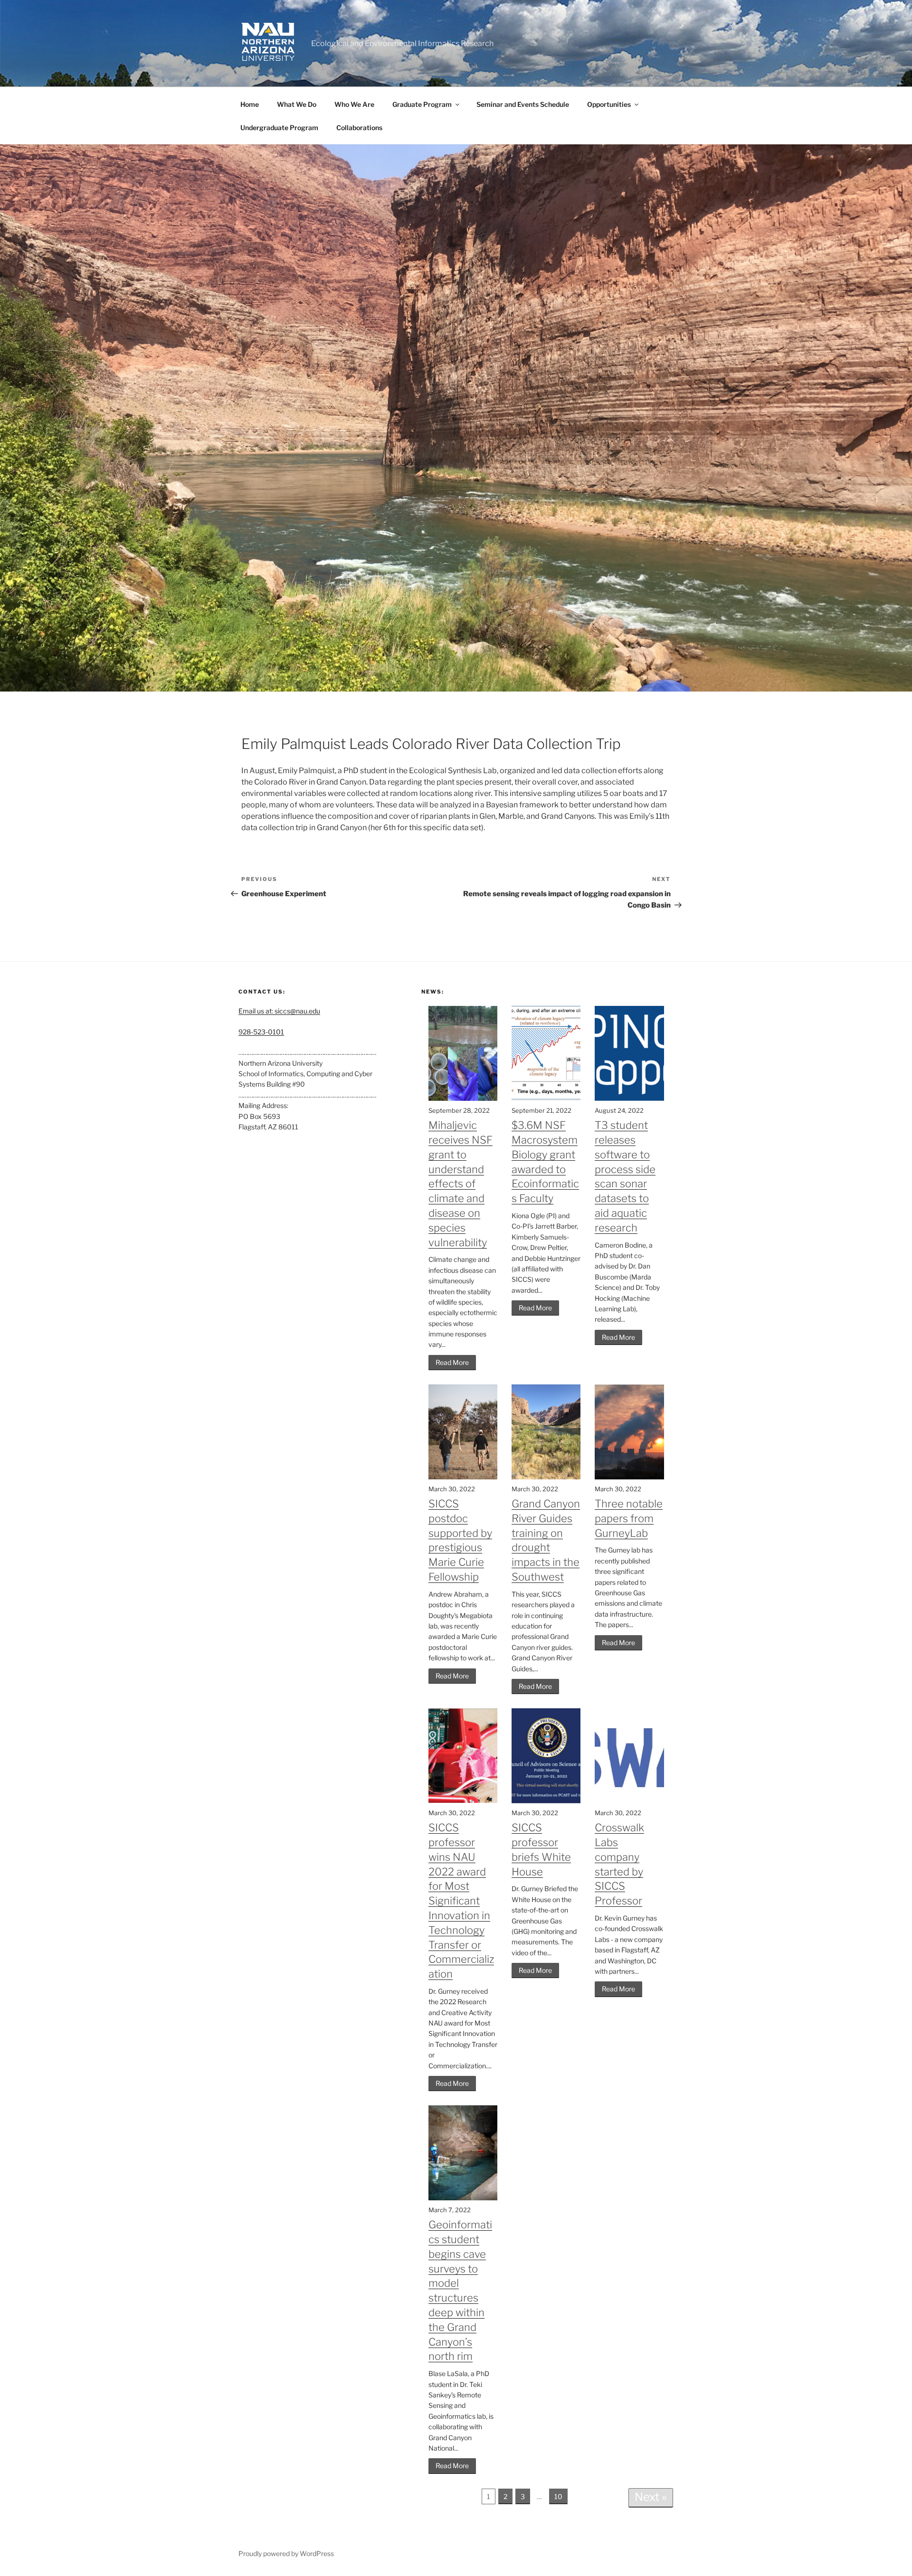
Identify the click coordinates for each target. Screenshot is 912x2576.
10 (558, 2496)
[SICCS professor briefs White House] (546, 1801)
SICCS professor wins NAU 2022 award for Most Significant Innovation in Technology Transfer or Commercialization (461, 1901)
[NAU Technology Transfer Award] (463, 1801)
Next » (651, 2497)
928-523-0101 (261, 1032)
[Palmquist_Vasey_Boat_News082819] (456, 418)
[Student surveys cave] (463, 2198)
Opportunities (609, 104)
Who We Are (354, 104)
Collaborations (359, 128)
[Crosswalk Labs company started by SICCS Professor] (629, 1801)
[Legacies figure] (546, 1098)
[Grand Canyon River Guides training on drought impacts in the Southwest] (546, 1477)
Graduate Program (422, 104)
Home (250, 104)
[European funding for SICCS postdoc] (463, 1477)
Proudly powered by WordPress (286, 2553)
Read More (452, 1362)
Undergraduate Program (279, 128)
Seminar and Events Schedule (523, 104)
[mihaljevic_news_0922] (463, 1098)
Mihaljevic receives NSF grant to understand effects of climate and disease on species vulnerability (461, 1184)
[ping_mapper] (629, 1098)
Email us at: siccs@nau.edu (279, 1011)
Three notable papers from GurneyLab (629, 1518)
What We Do (297, 104)
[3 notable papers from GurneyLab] (629, 1477)
